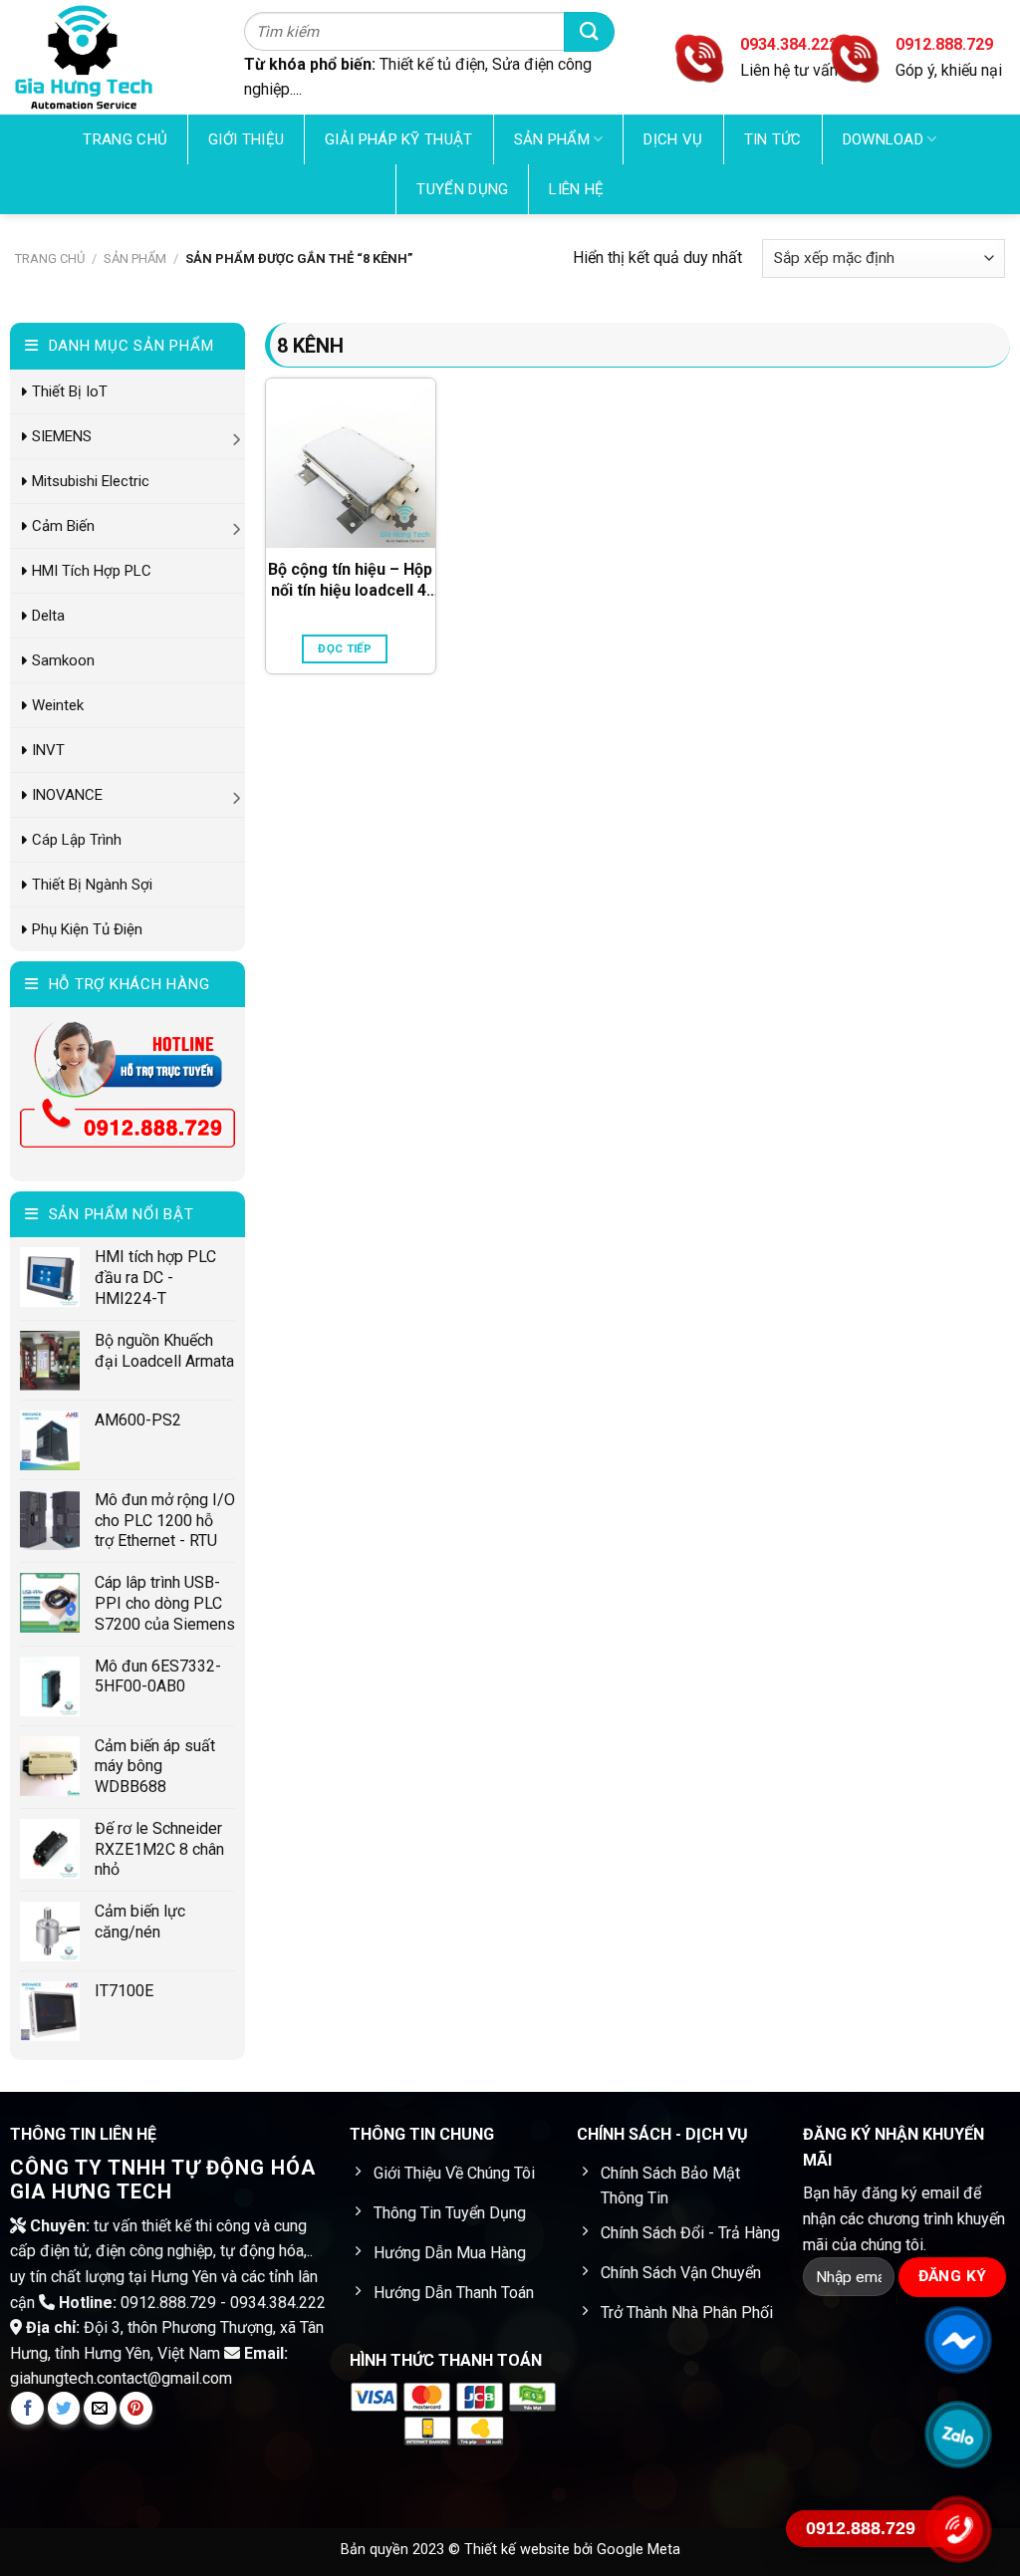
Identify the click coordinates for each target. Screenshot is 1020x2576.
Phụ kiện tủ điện (87, 929)
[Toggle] (238, 436)
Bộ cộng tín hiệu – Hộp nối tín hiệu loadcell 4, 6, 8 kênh (350, 581)
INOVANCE (67, 795)
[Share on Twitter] (64, 2408)
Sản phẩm (552, 139)
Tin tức (773, 139)
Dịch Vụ (673, 139)
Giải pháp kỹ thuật (398, 139)
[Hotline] (958, 2529)
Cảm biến (63, 526)
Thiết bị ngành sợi (92, 885)
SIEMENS (62, 436)
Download (883, 139)
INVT (48, 750)
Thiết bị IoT (70, 391)
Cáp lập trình (77, 840)
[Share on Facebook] (27, 2408)
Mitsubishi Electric (91, 481)
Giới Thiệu (246, 139)
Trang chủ (125, 139)
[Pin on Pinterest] (136, 2408)
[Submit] (589, 31)
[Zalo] (958, 2435)
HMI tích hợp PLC (92, 571)
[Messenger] (958, 2340)
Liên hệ (576, 189)
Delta (48, 616)
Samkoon (63, 660)
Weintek (58, 705)
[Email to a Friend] (100, 2408)
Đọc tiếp (345, 648)
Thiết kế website (519, 2550)
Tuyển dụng (462, 189)
